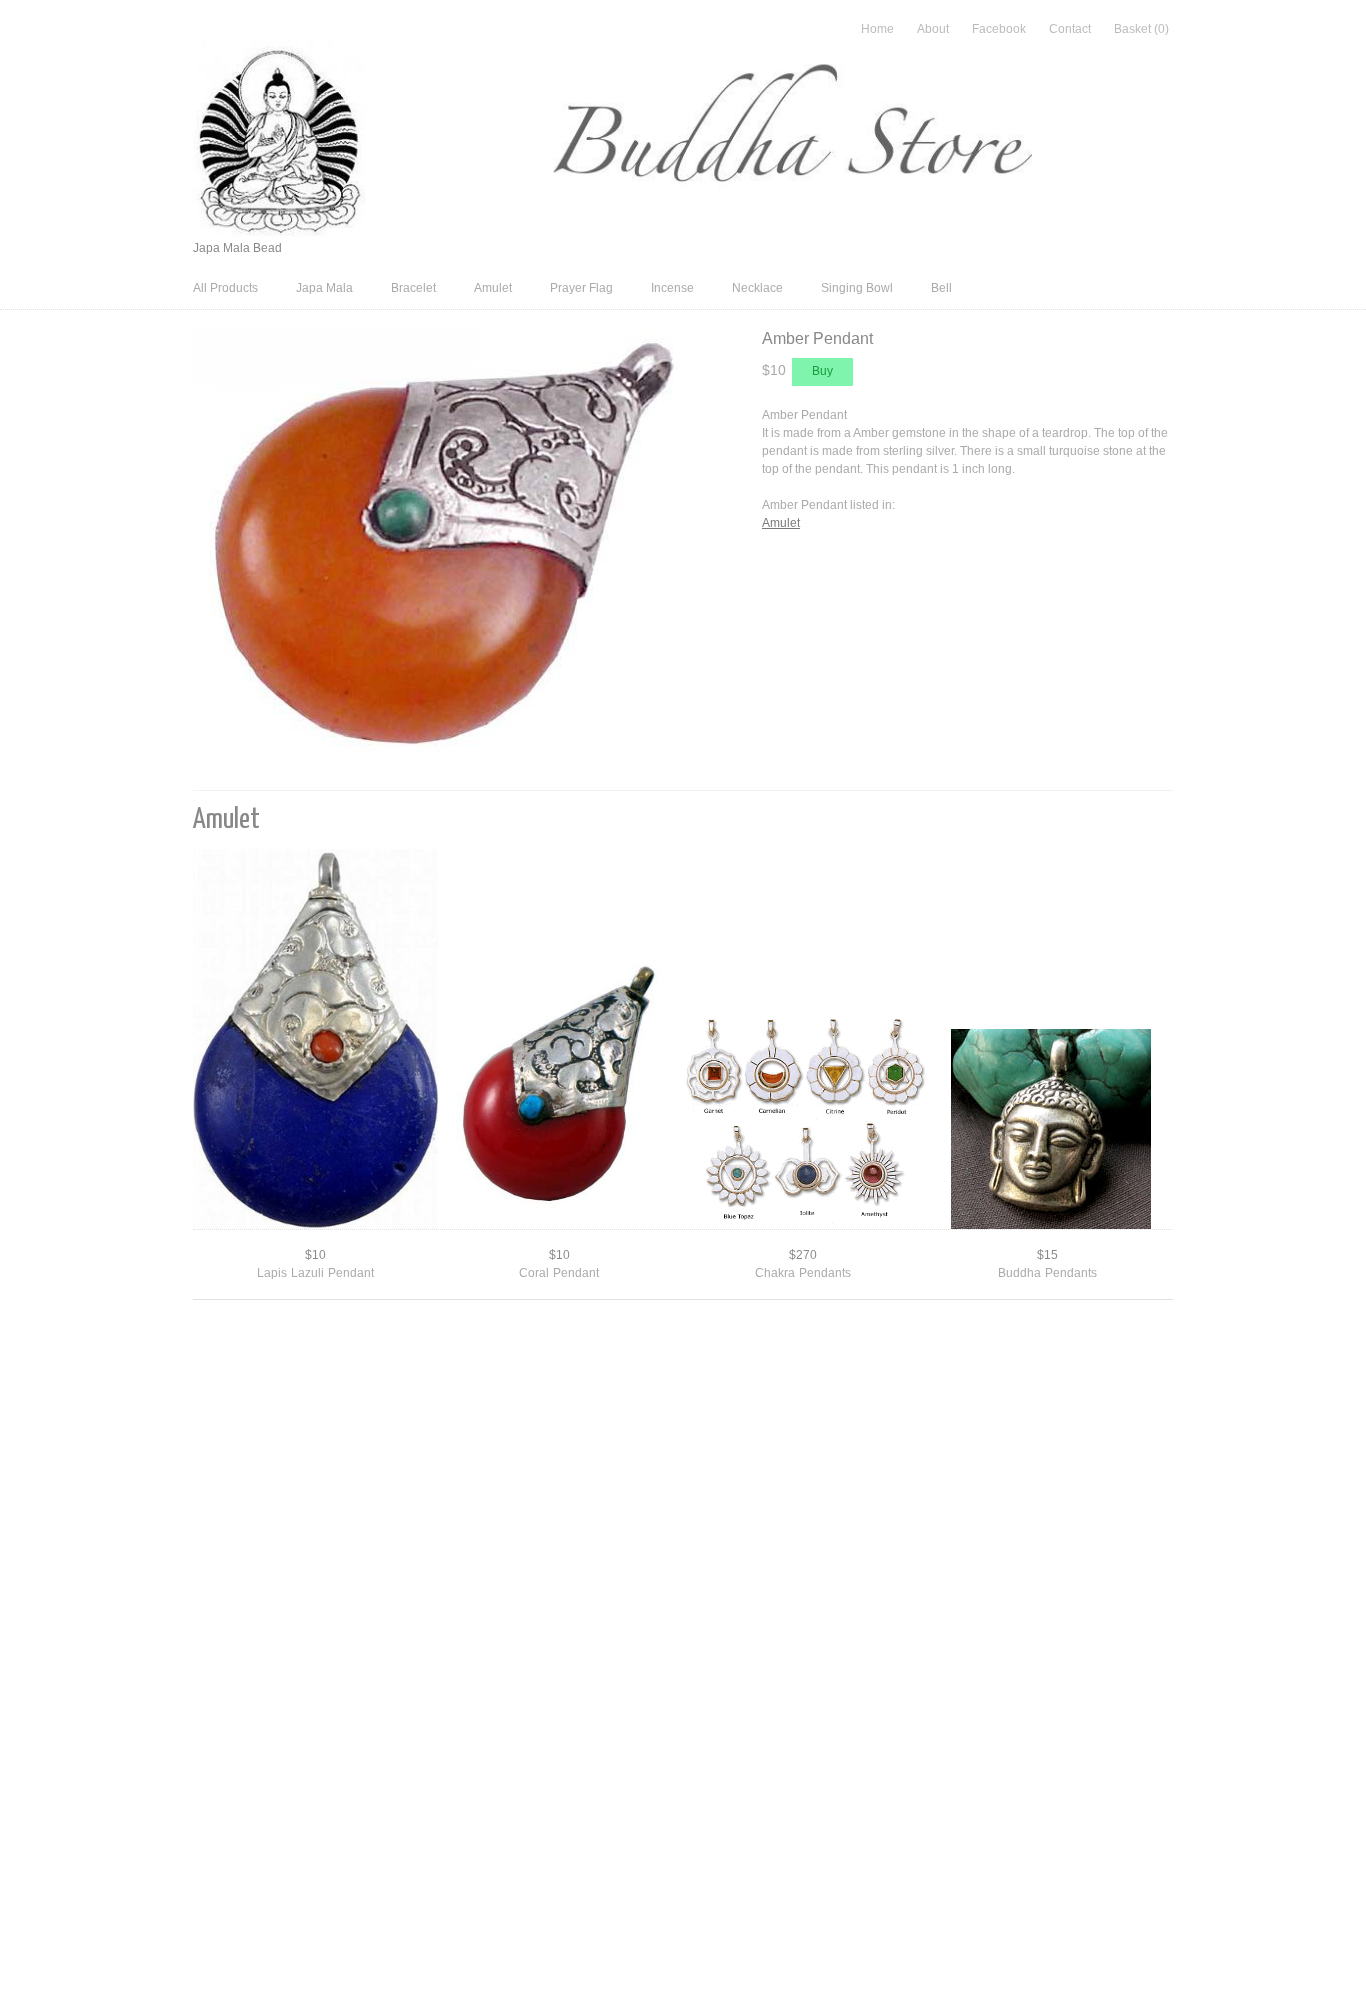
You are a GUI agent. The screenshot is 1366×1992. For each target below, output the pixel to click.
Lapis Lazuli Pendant (315, 1273)
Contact (1070, 29)
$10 (315, 1255)
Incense (672, 288)
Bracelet (413, 288)
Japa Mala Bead (237, 247)
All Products (225, 288)
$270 (803, 1255)
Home (877, 29)
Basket (1141, 29)
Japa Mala (324, 288)
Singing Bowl (857, 288)
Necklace (757, 288)
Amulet (493, 288)
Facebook (999, 29)
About (933, 29)
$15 (1047, 1255)
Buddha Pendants (1047, 1273)
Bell (941, 288)
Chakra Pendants (803, 1273)
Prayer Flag (581, 288)
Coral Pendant (559, 1273)
